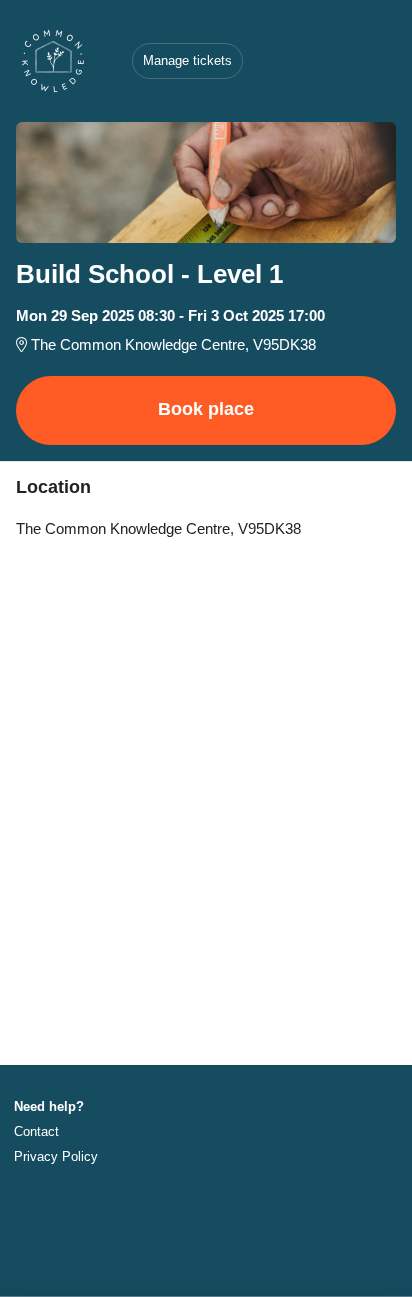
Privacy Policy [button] (56, 1156)
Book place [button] (206, 409)
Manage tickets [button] (187, 60)
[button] (54, 1131)
